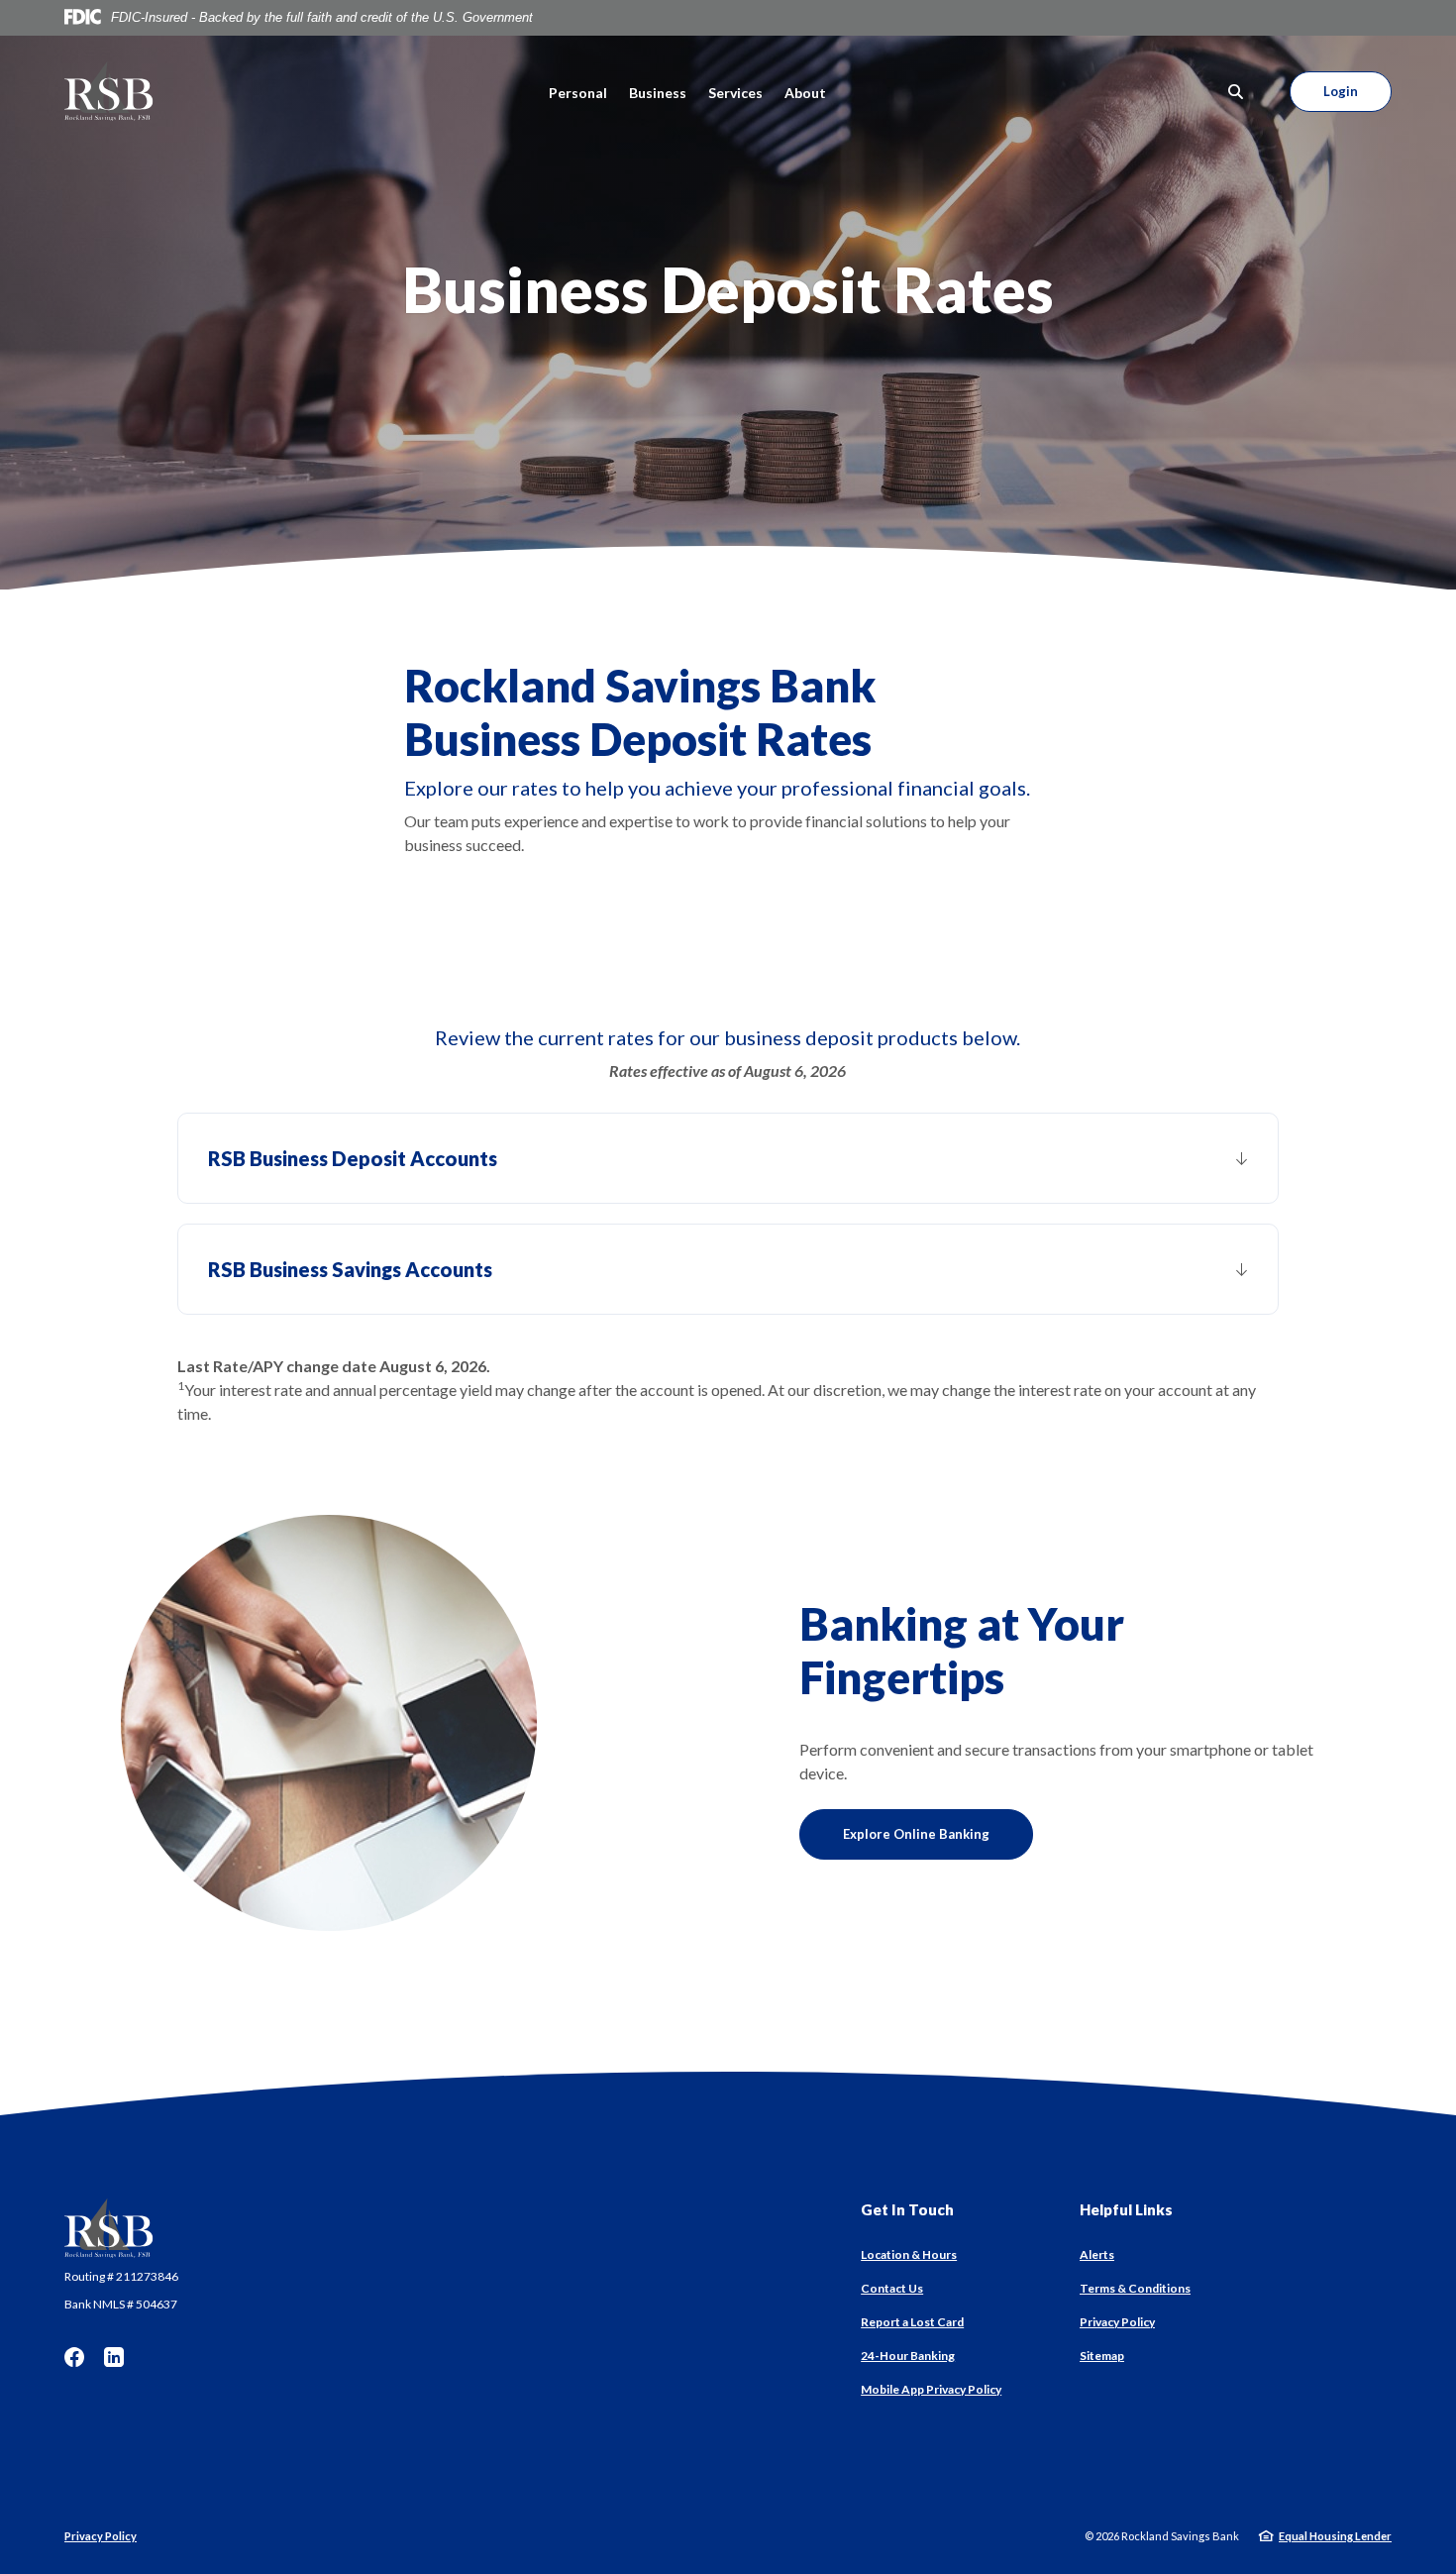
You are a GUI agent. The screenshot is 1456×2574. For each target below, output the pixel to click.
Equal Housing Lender (1335, 2536)
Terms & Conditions (1135, 2288)
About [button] (805, 93)
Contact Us (892, 2288)
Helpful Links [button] (1126, 2209)
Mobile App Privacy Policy (931, 2389)
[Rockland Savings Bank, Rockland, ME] (109, 91)
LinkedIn (114, 2357)
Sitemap (1102, 2356)
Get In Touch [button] (907, 2209)
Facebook (74, 2357)
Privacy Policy (1117, 2322)
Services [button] (735, 93)
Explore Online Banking (916, 1834)
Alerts (1097, 2254)
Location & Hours (909, 2254)
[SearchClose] (1236, 92)
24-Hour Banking (908, 2356)
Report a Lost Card (912, 2322)
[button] (728, 1158)
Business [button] (658, 93)
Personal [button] (578, 93)
